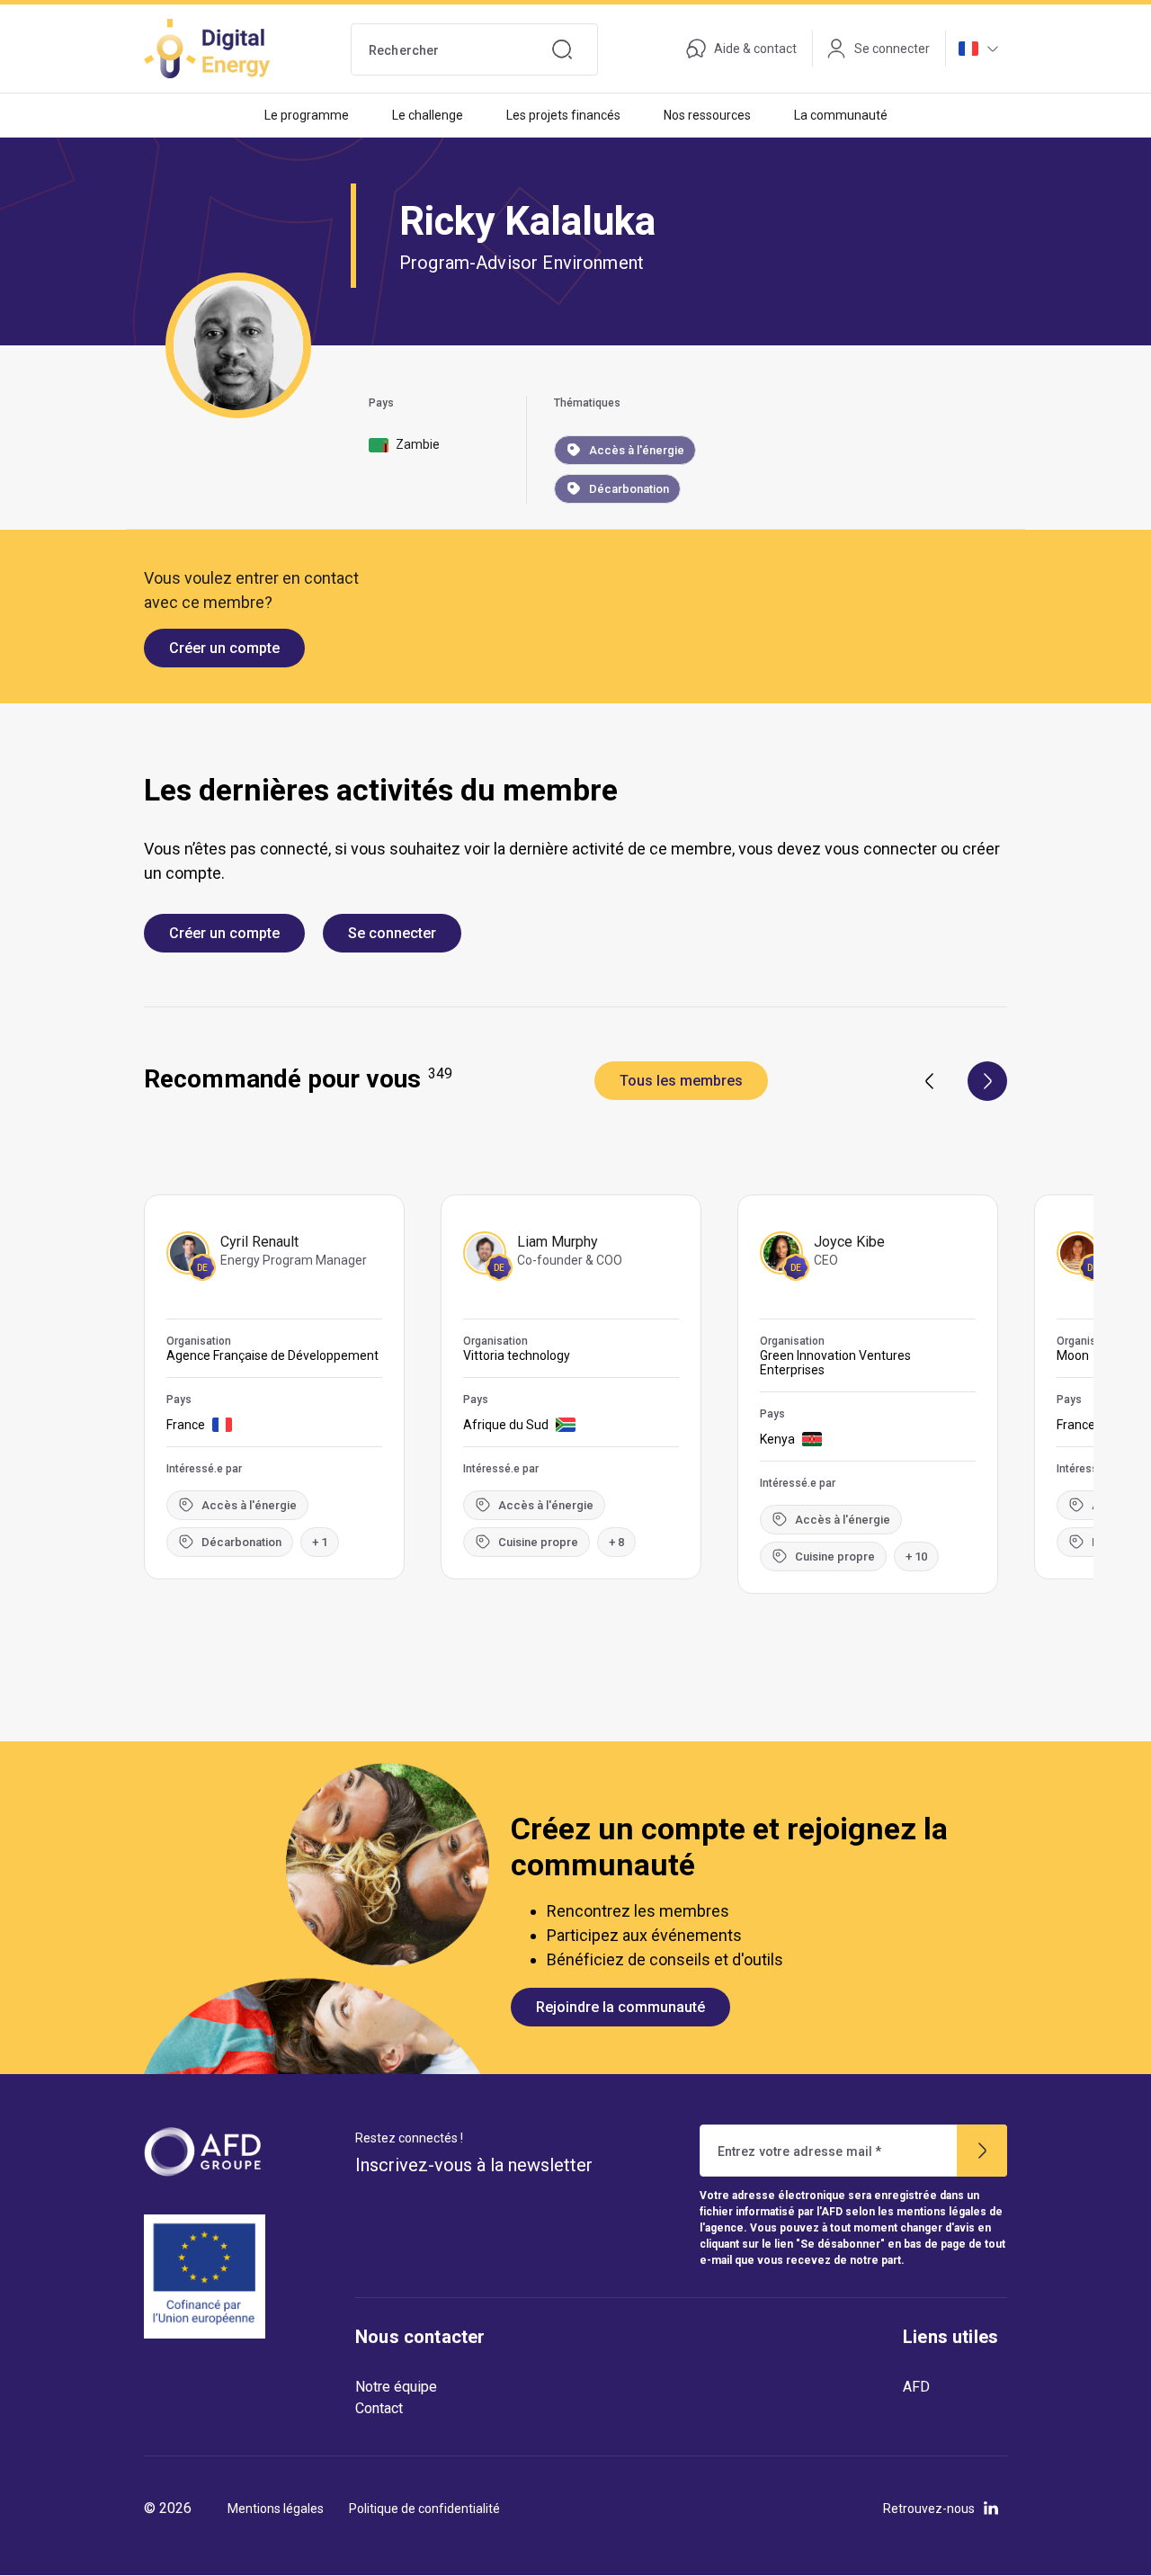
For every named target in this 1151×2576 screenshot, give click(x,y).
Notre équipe (396, 2387)
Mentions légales (276, 2509)
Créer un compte (224, 648)
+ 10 (916, 1556)
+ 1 (320, 1542)
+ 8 (616, 1542)
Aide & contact (755, 49)
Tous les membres (681, 1081)
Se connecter (392, 933)
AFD (916, 2387)
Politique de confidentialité (424, 2509)
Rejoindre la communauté (620, 2007)
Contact (379, 2408)
